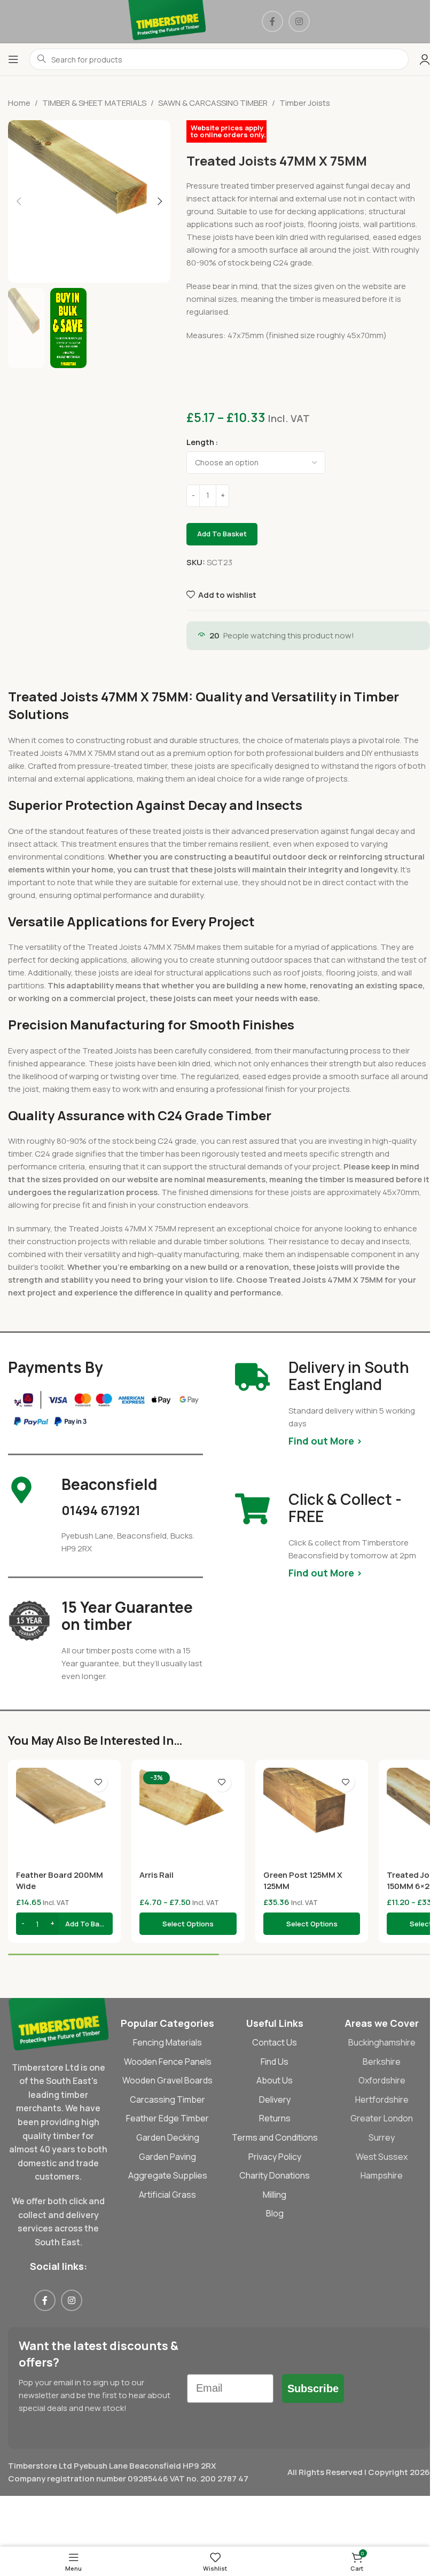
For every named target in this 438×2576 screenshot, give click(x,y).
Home (19, 103)
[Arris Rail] (188, 1816)
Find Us (275, 2062)
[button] (19, 201)
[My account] (425, 59)
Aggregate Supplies (168, 2175)
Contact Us (275, 2042)
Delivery (275, 2099)
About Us (275, 2080)
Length (200, 442)
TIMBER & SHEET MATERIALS (94, 103)
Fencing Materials (167, 2042)
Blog (275, 2213)
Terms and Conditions (275, 2137)
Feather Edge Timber (167, 2118)
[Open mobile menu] (13, 59)
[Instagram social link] (299, 21)
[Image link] (58, 2023)
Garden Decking (168, 2137)
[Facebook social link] (272, 21)
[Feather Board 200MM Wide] (64, 1816)
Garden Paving (167, 2157)
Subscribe (313, 2388)
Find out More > (325, 1441)
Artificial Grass (167, 2195)
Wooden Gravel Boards (167, 2080)
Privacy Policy (275, 2157)
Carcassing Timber (167, 2099)
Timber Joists (305, 103)
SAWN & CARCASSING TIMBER (213, 103)
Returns (275, 2118)
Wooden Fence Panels (168, 2062)
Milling (275, 2195)
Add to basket (222, 534)
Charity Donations (275, 2175)
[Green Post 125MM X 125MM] (312, 1816)
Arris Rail (157, 1875)
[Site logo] (167, 21)
